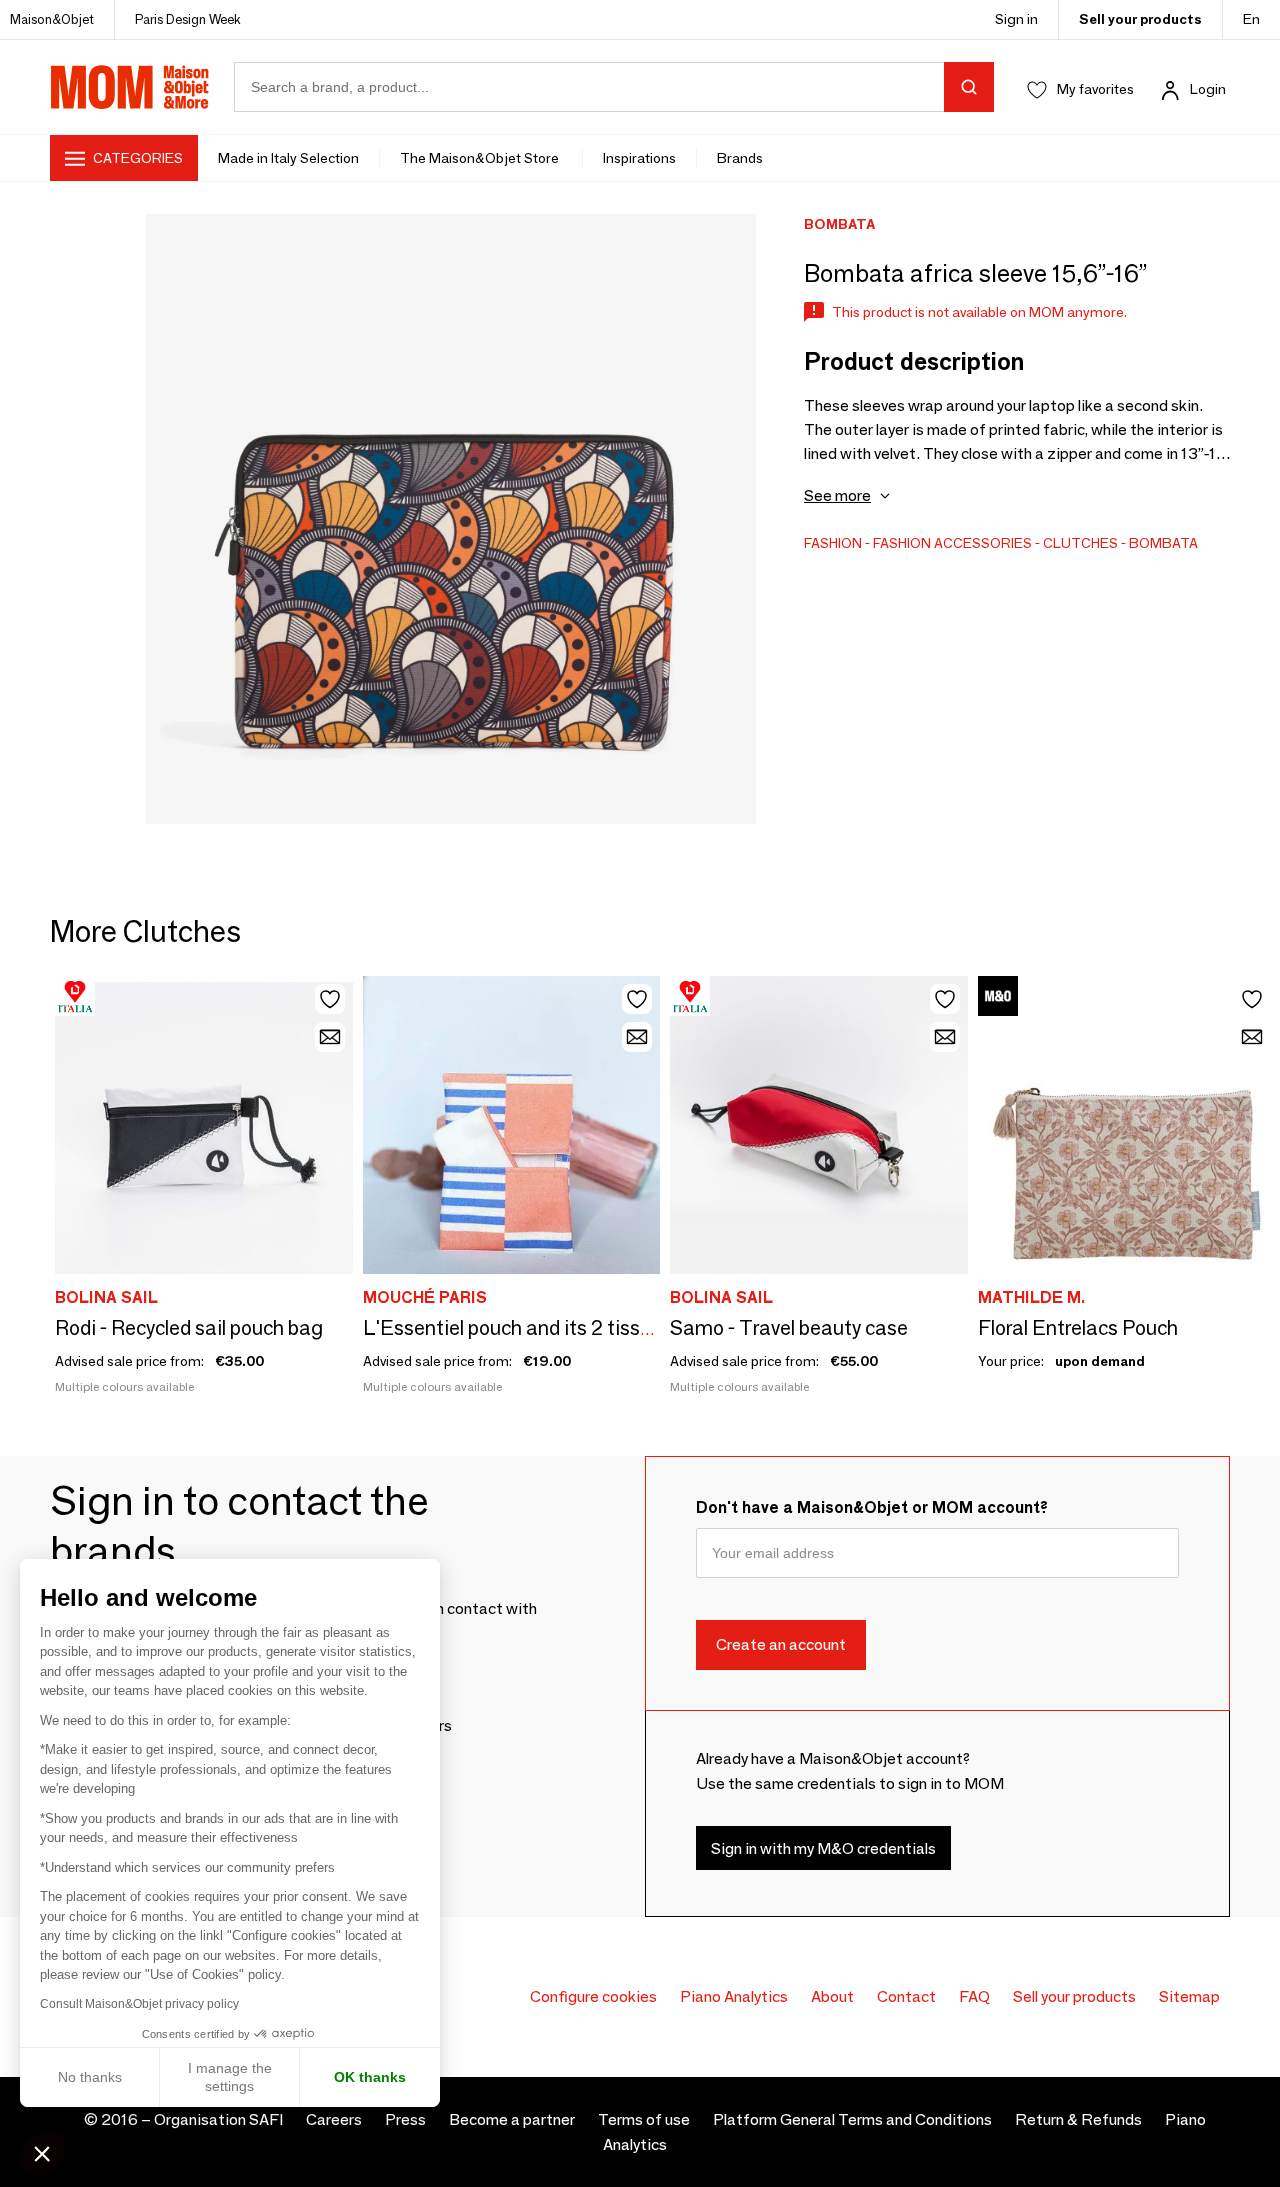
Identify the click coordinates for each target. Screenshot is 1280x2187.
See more (837, 495)
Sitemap (1189, 1996)
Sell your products (1140, 19)
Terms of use (644, 2119)
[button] (42, 2153)
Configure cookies (593, 1996)
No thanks (90, 2077)
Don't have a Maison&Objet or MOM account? (872, 1507)
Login (1208, 89)
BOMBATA (1163, 543)
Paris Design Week (188, 19)
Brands (740, 158)
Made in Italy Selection (288, 158)
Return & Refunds (1078, 2119)
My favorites (1095, 89)
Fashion (833, 543)
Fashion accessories (952, 543)
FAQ (974, 1996)
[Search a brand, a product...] (969, 87)
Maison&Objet (52, 19)
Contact (906, 1996)
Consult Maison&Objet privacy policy (139, 2004)
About (832, 1996)
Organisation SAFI (218, 2119)
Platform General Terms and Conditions (852, 2119)
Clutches (1080, 543)
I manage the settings (230, 2077)
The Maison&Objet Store (481, 158)
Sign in (1016, 19)
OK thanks (370, 2077)
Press (405, 2119)
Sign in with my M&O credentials (823, 1848)
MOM (130, 87)
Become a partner (512, 2119)
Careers (334, 2119)
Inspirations (639, 158)
